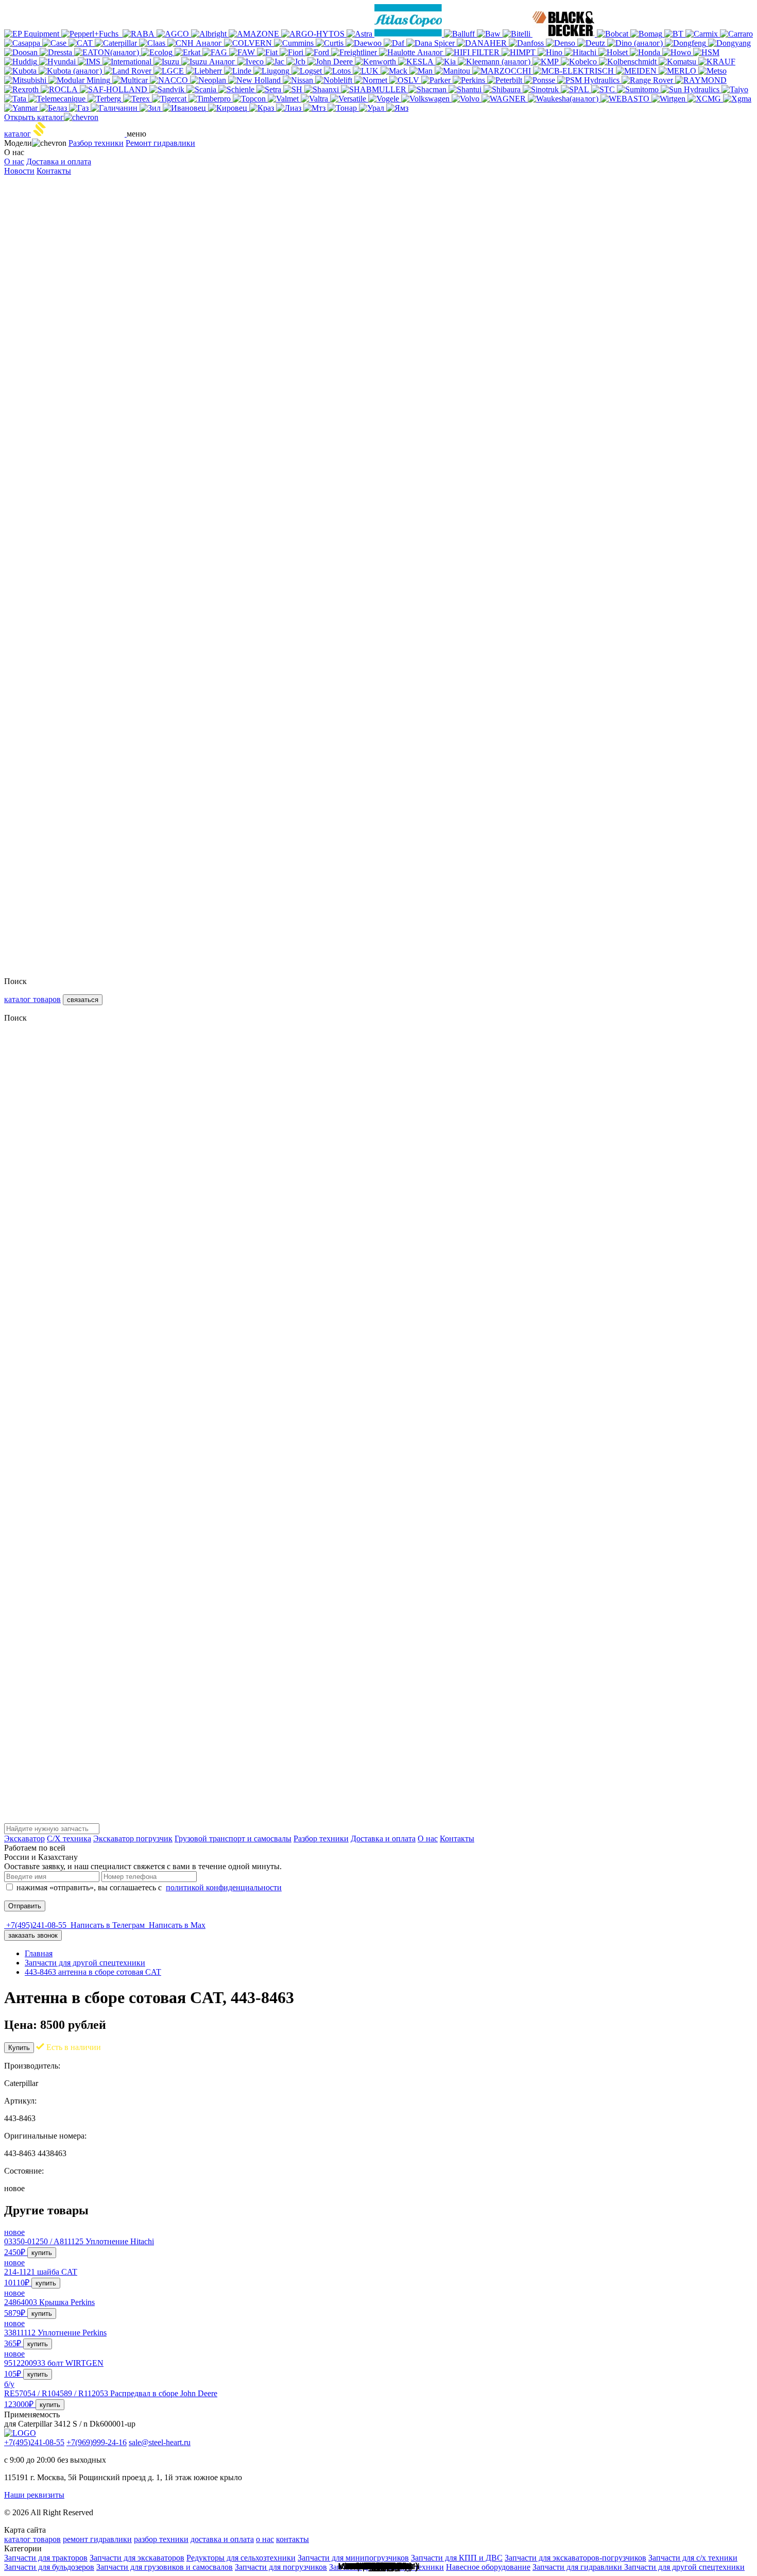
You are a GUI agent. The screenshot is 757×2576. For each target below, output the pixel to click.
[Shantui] (466, 89)
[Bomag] (647, 34)
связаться (83, 1000)
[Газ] (80, 108)
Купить (19, 2048)
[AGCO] (174, 34)
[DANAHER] (483, 43)
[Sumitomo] (639, 89)
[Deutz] (592, 43)
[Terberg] (105, 99)
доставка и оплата (222, 2539)
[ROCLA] (60, 89)
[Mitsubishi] (26, 80)
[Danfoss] (527, 43)
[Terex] (137, 99)
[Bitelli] (518, 34)
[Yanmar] (22, 108)
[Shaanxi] (323, 89)
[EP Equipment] (33, 34)
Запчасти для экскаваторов (137, 2558)
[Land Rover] (129, 71)
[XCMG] (705, 99)
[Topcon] (250, 99)
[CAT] (82, 43)
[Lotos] (338, 71)
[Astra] (360, 34)
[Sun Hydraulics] (691, 89)
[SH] (294, 89)
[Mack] (395, 71)
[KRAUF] (717, 62)
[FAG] (216, 52)
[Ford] (318, 52)
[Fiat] (268, 52)
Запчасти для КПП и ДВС (457, 2558)
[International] (128, 62)
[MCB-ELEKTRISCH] (574, 71)
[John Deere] (331, 62)
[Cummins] (295, 43)
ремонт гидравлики (97, 2539)
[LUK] (367, 71)
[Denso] (562, 43)
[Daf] (395, 43)
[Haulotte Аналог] (412, 52)
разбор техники (161, 2539)
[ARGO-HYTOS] (314, 34)
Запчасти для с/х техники (693, 2558)
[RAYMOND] (701, 80)
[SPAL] (576, 89)
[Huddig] (22, 62)
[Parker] (437, 80)
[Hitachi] (581, 52)
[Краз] (263, 108)
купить (42, 2253)
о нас (265, 2539)
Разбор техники (96, 143)
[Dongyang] (729, 43)
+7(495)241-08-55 (34, 2442)
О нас (14, 162)
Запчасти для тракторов (46, 2558)
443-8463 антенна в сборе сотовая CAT (93, 1972)
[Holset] (614, 52)
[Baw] (490, 34)
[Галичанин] (115, 108)
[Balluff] (460, 34)
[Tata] (16, 99)
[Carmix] (703, 34)
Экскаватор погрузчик (133, 1838)
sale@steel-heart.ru (160, 2442)
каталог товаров (32, 999)
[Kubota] (21, 71)
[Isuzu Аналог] (209, 62)
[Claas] (153, 43)
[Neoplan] (209, 80)
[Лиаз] (290, 108)
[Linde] (239, 71)
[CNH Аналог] (196, 43)
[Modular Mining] (80, 80)
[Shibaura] (503, 89)
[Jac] (276, 62)
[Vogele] (385, 99)
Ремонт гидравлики (160, 143)
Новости (19, 171)
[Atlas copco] (409, 34)
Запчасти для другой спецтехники (85, 1963)
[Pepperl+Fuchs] (92, 34)
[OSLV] (405, 80)
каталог (18, 134)
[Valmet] (284, 99)
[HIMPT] (520, 52)
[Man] (422, 71)
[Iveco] (252, 62)
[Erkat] (188, 52)
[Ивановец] (185, 108)
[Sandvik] (168, 89)
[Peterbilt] (506, 80)
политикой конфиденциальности (224, 1887)
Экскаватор (24, 1838)
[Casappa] (23, 43)
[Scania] (202, 89)
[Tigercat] (170, 99)
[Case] (55, 43)
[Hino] (551, 52)
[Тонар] (343, 108)
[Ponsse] (541, 80)
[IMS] (90, 62)
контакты (293, 2539)
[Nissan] (299, 80)
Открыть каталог (34, 117)
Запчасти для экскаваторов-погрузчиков (575, 2558)
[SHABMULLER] (375, 89)
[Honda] (646, 52)
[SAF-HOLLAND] (115, 89)
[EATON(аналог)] (108, 52)
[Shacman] (428, 89)
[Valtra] (315, 99)
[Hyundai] (58, 62)
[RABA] (140, 34)
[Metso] (712, 71)
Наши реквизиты (34, 2495)
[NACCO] (170, 80)
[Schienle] (237, 89)
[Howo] (678, 52)
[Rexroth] (22, 89)
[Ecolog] (158, 52)
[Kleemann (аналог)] (495, 62)
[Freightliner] (355, 52)
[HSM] (706, 52)
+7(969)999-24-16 (97, 2442)
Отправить (25, 1906)
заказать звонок (33, 1935)
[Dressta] (57, 52)
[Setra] (270, 89)
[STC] (604, 89)
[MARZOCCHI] (503, 71)
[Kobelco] (580, 62)
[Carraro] (736, 34)
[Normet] (372, 80)
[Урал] (373, 108)
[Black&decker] (565, 34)
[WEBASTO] (626, 99)
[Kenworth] (376, 62)
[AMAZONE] (255, 34)
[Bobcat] (614, 34)
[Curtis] (331, 43)
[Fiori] (293, 52)
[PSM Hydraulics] (589, 80)
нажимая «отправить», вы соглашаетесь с (149, 1887)
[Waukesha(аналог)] (564, 99)
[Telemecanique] (58, 99)
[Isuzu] (167, 62)
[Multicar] (131, 80)
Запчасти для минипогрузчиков (353, 2558)
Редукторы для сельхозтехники (241, 2558)
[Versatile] (349, 99)
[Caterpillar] (117, 43)
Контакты (54, 171)
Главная (39, 1953)
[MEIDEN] (637, 71)
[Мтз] (315, 108)
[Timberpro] (211, 99)
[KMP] (547, 62)
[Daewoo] (365, 43)
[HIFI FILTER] (474, 52)
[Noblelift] (335, 80)
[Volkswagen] (426, 99)
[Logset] (308, 71)
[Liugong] (272, 71)
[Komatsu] (678, 62)
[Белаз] (54, 108)
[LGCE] (170, 71)
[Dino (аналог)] (636, 43)
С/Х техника (69, 1838)
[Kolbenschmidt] (629, 62)
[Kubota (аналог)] (71, 71)
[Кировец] (229, 108)
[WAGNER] (505, 99)
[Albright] (210, 34)
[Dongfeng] (686, 43)
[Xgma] (737, 99)
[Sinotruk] (542, 89)
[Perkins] (470, 80)
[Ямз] (397, 108)
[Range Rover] (648, 80)
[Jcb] (297, 62)
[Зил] (151, 108)
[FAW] (243, 52)
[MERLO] (678, 71)
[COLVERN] (249, 43)
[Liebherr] (205, 71)
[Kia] (447, 62)
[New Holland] (255, 80)
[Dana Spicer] (432, 43)
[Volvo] (467, 99)
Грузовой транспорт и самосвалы (233, 1838)
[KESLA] (417, 62)
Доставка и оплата (59, 162)
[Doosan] (22, 52)
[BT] (675, 34)
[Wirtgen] (669, 99)
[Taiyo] (735, 89)
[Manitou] (453, 71)
